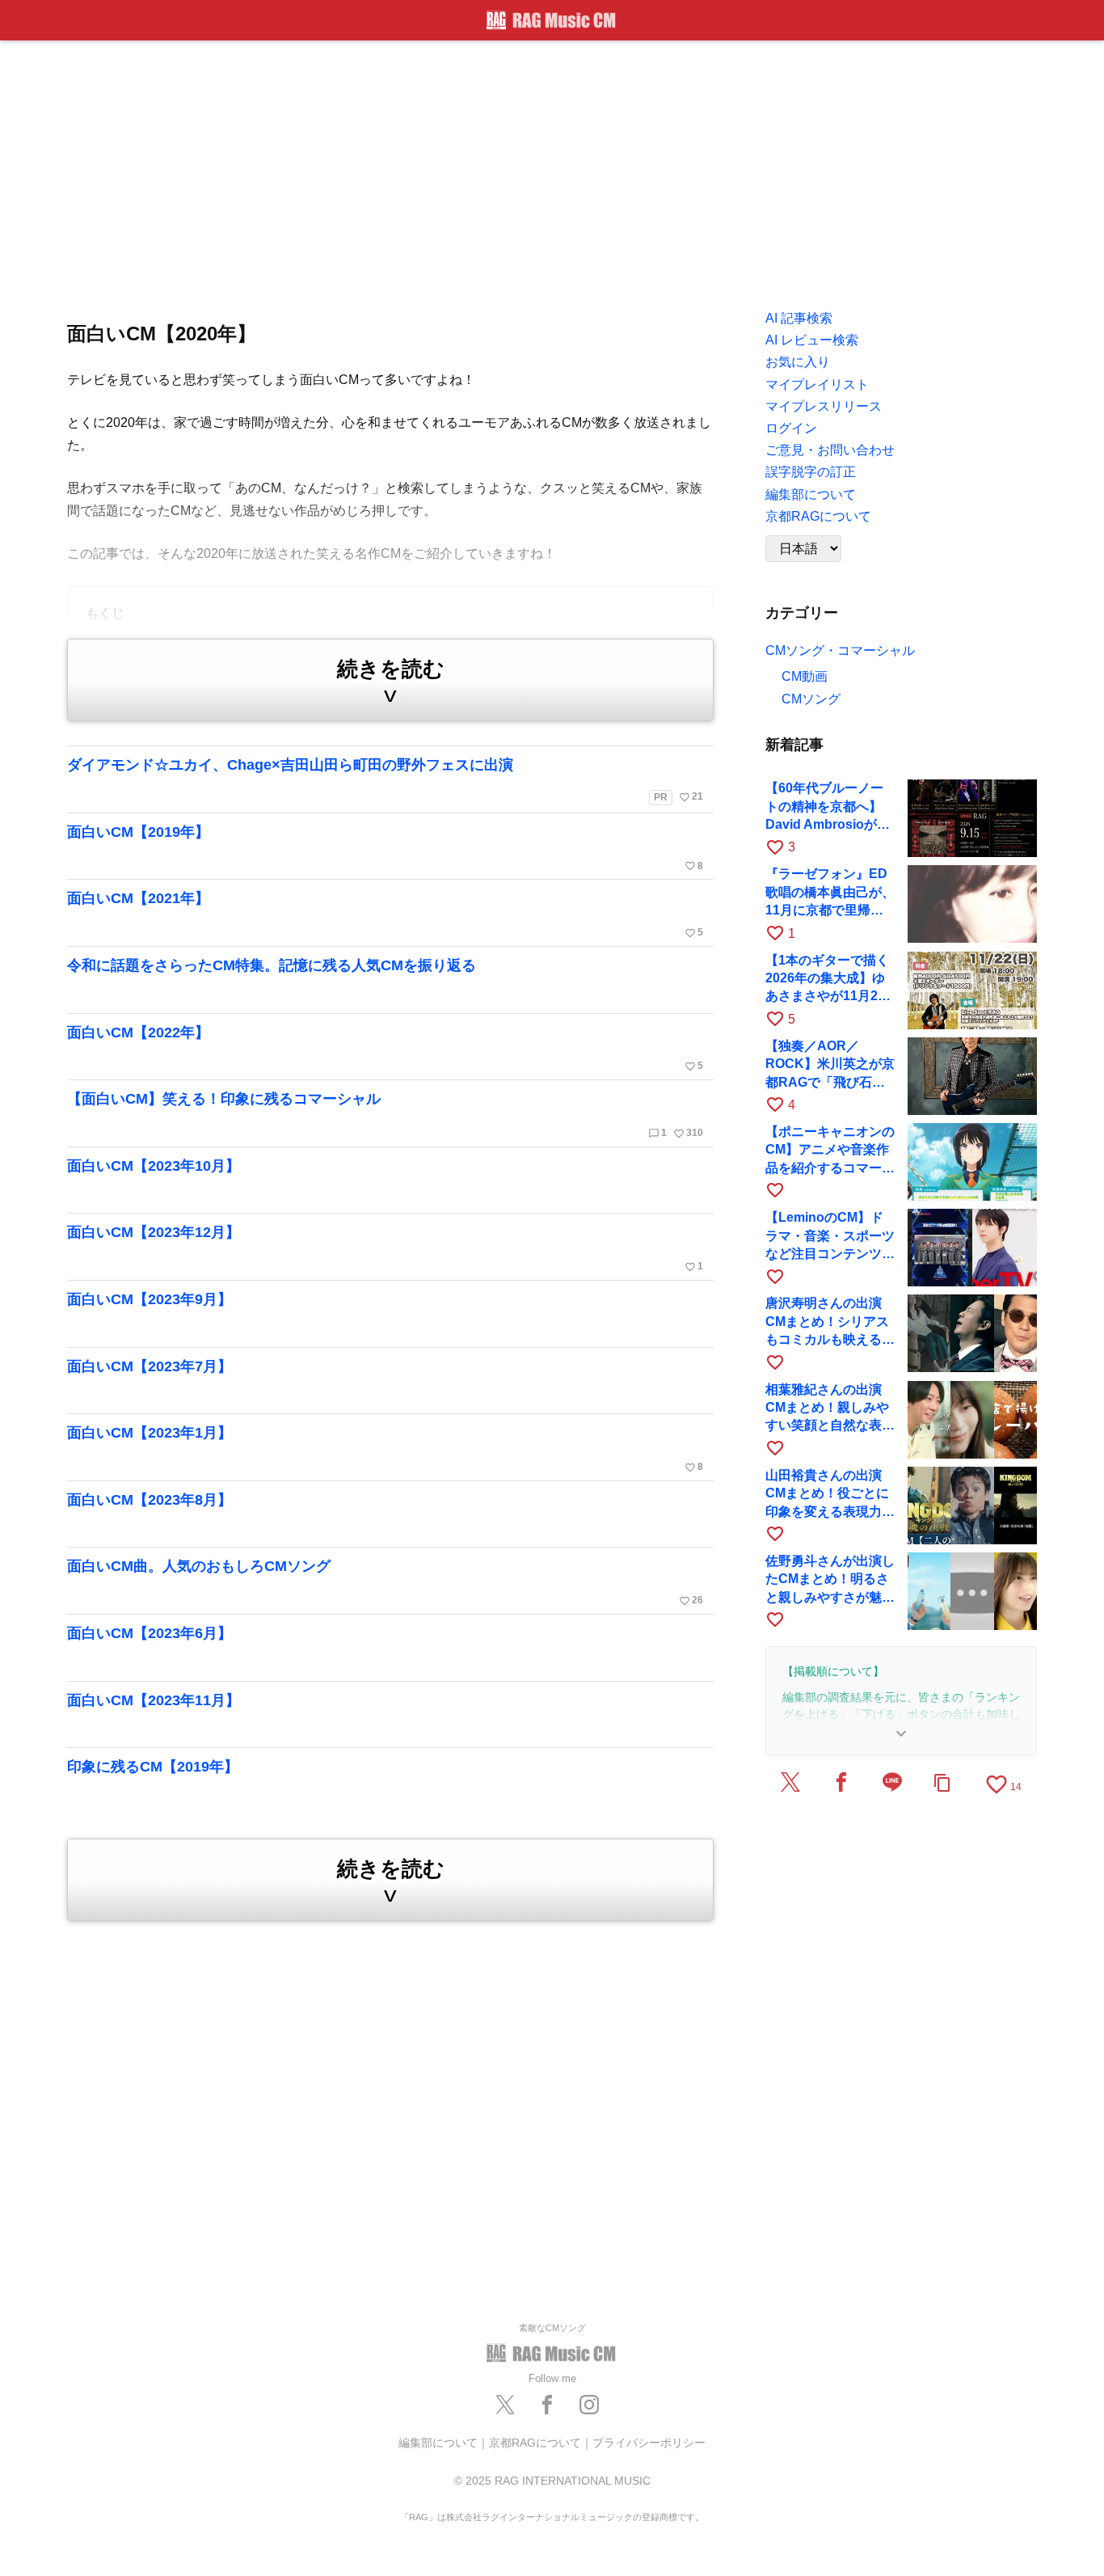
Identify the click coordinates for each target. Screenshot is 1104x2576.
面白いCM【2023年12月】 (385, 1248)
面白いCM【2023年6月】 (150, 1633)
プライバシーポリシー (649, 2443)
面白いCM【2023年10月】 (154, 1166)
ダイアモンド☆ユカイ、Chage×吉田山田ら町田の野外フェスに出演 (385, 780)
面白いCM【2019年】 (385, 848)
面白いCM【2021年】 (385, 914)
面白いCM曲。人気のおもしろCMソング (385, 1582)
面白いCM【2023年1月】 (385, 1449)
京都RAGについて (535, 2443)
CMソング (811, 699)
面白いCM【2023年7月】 (150, 1366)
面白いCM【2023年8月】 (150, 1500)
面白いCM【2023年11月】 (154, 1700)
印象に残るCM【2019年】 (153, 1767)
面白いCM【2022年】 (385, 1049)
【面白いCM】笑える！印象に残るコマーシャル (385, 1115)
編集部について (438, 2443)
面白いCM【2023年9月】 (150, 1299)
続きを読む (391, 682)
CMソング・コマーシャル (840, 650)
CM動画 (805, 676)
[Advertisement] (552, 170)
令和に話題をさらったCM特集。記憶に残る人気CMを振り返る (272, 965)
